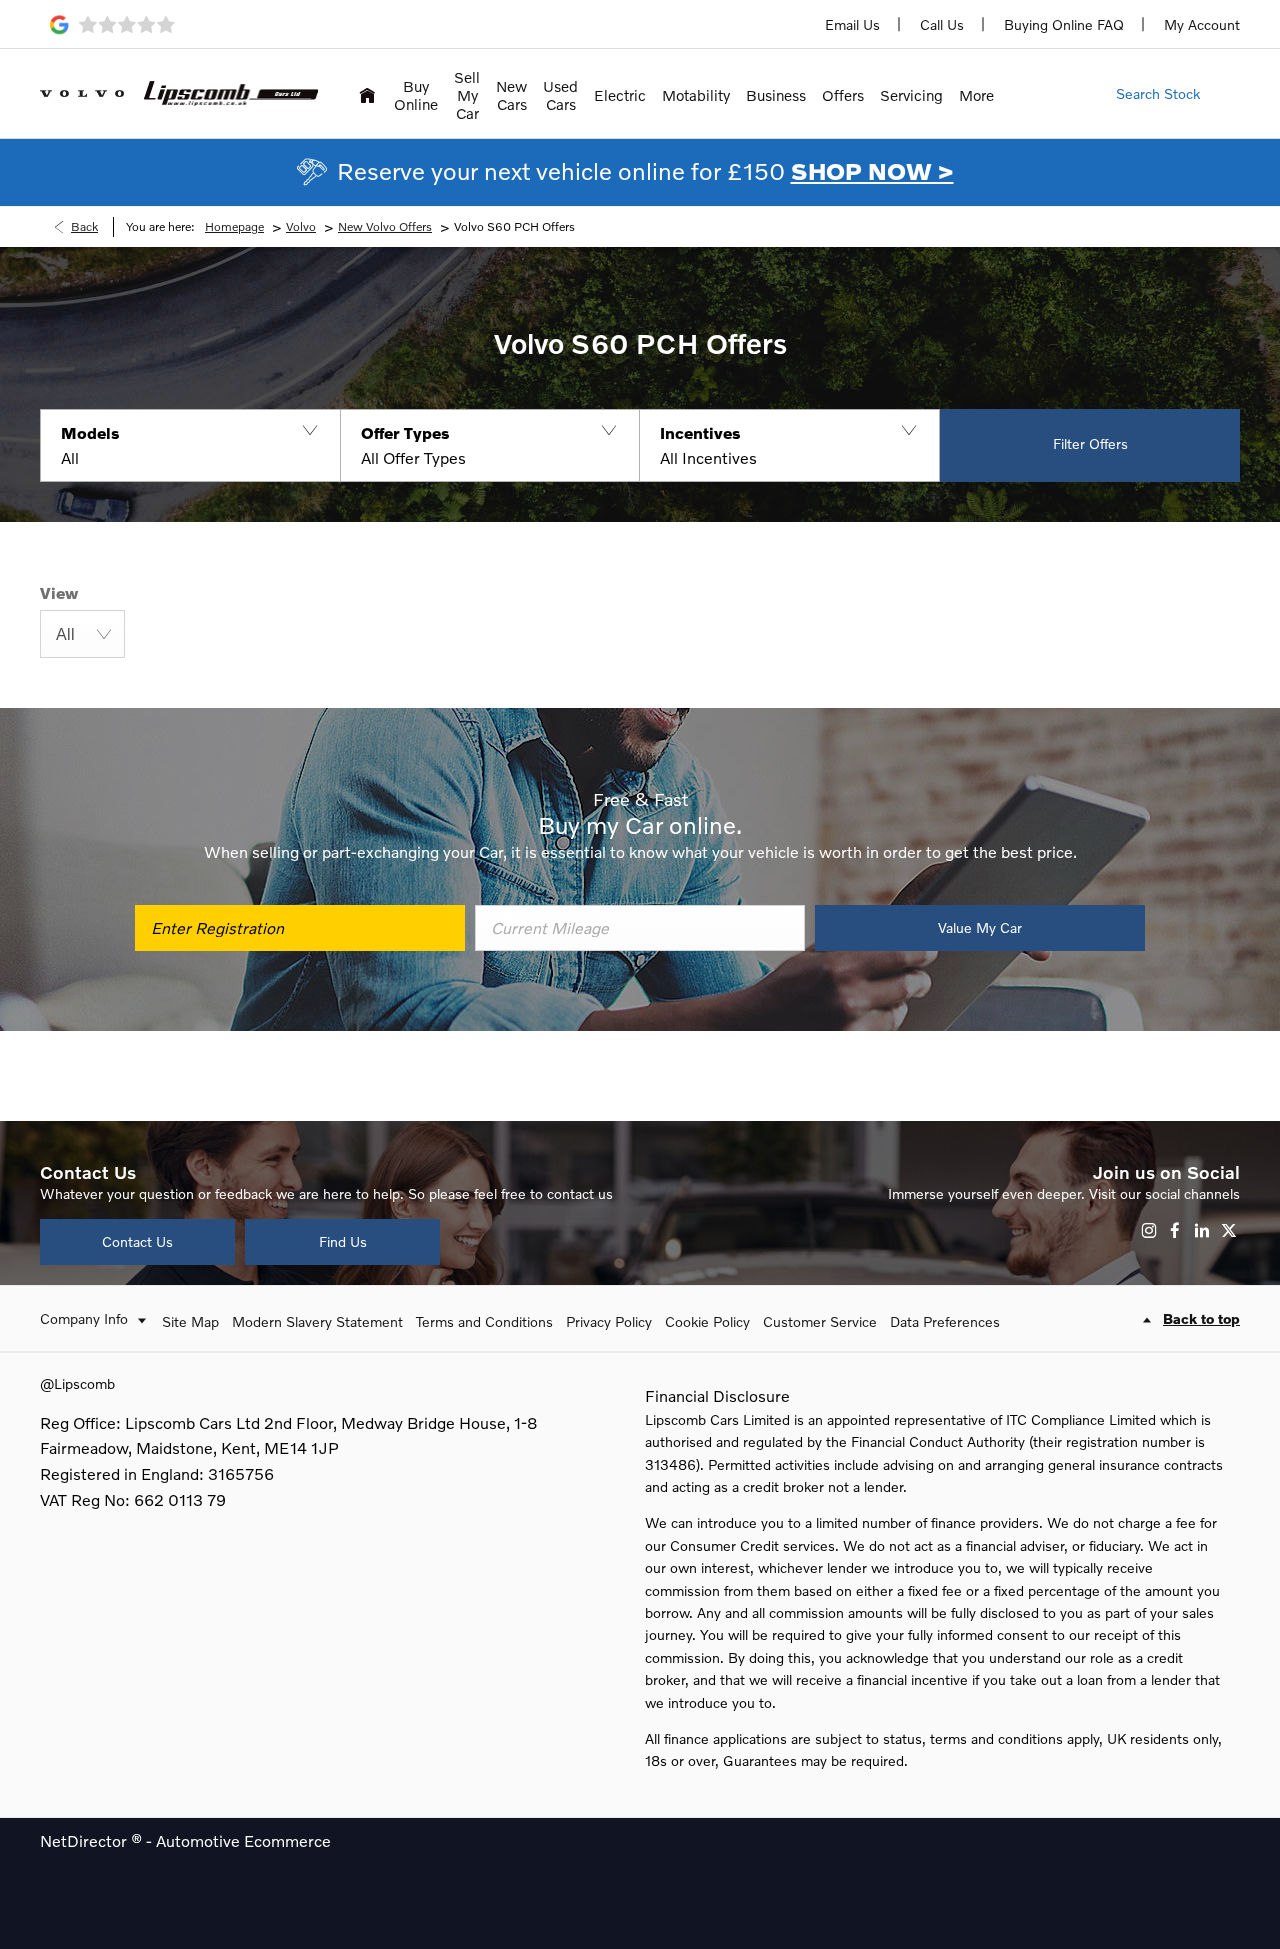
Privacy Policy (609, 1321)
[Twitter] (1229, 1230)
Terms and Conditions (484, 1321)
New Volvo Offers (385, 226)
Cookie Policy (707, 1321)
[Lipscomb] (231, 93)
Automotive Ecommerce (243, 1840)
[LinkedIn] (1202, 1230)
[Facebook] (1175, 1230)
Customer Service (820, 1321)
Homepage (234, 226)
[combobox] (82, 634)
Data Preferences (945, 1321)
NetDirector (85, 1840)
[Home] (367, 93)
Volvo (301, 226)
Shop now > (872, 170)
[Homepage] (82, 93)
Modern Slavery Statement (317, 1321)
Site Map (190, 1321)
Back (84, 226)
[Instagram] (1149, 1230)
